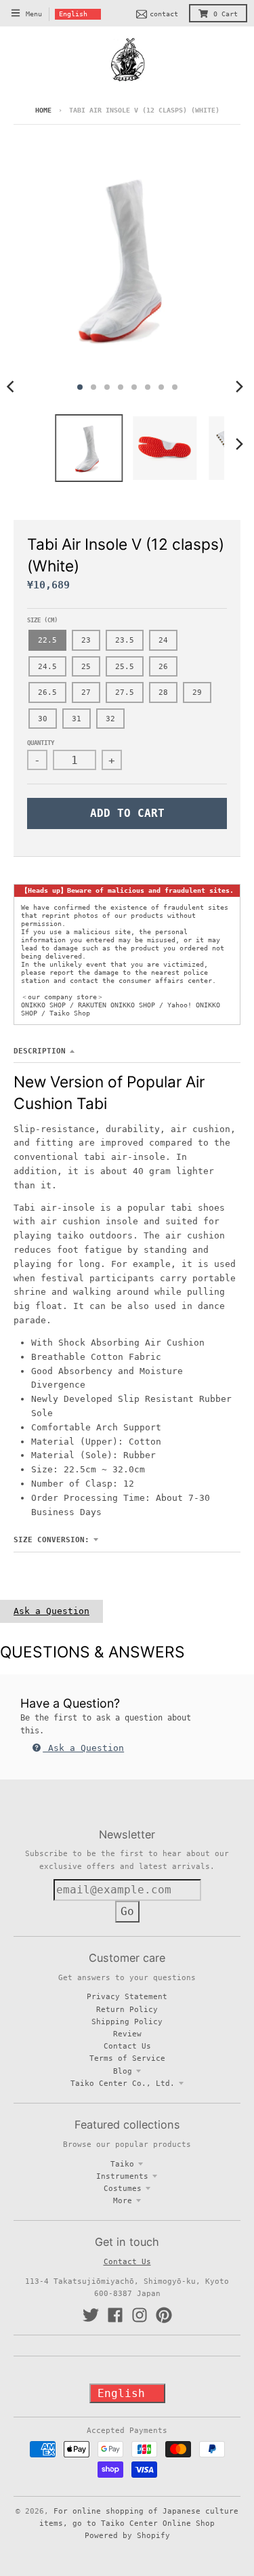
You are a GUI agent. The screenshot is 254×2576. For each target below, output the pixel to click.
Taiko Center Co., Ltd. (123, 2083)
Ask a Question (51, 1611)
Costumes (123, 2188)
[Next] (239, 387)
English (73, 14)
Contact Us (127, 2046)
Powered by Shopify (127, 2535)
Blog (123, 2071)
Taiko (122, 2164)
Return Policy (127, 2009)
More (123, 2200)
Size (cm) (42, 620)
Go (127, 1911)
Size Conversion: (51, 1539)
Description (40, 1051)
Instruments (122, 2176)
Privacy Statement (127, 1996)
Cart (226, 14)
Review (127, 2034)
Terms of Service (127, 2058)
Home (43, 110)
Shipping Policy (127, 2021)
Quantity (41, 743)
